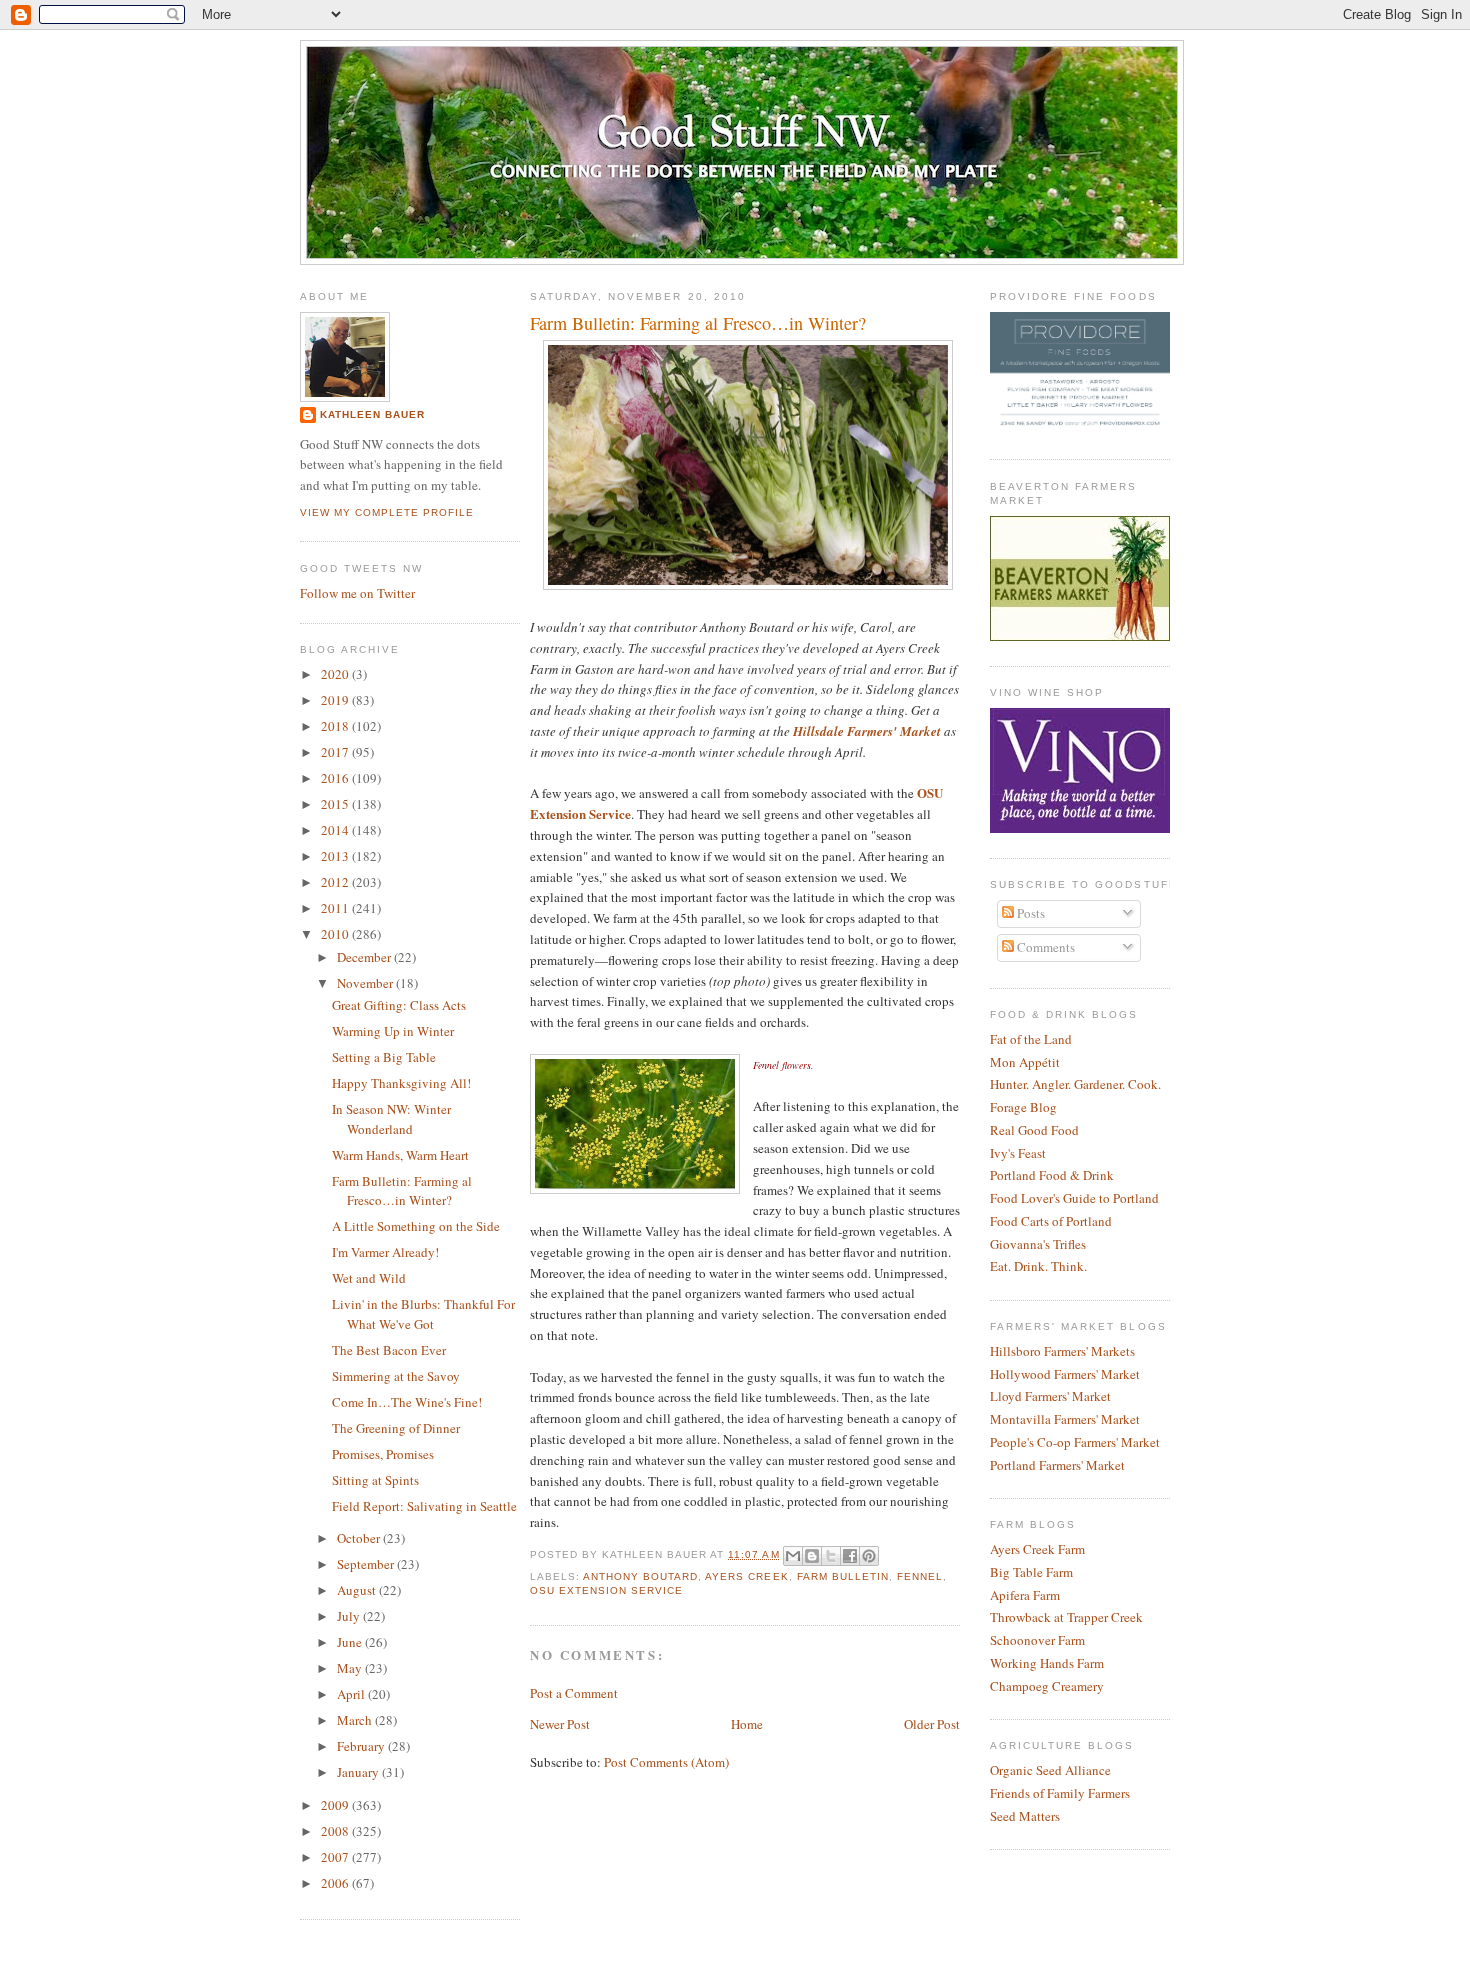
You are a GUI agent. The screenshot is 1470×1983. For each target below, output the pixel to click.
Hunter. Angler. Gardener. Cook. (1075, 1084)
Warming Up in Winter (393, 1031)
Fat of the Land (1031, 1039)
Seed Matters (1025, 1816)
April (352, 1694)
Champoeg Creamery (1047, 1686)
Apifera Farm (1025, 1595)
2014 (336, 830)
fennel (920, 1576)
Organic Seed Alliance (1050, 1770)
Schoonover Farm (1037, 1640)
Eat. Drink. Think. (1038, 1266)
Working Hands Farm (1047, 1663)
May (351, 1668)
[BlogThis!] (812, 1556)
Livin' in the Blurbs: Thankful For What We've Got (423, 1314)
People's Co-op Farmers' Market (1075, 1442)
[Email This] (793, 1556)
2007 (336, 1857)
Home (747, 1724)
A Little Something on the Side (416, 1226)
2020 (336, 674)
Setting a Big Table (384, 1057)
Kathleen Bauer (372, 414)
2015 (336, 804)
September (367, 1564)
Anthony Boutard (640, 1576)
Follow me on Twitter (357, 593)
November (366, 983)
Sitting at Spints (375, 1480)
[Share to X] (831, 1556)
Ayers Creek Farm (1037, 1549)
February (362, 1746)
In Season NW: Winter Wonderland (391, 1119)
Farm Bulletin (843, 1576)
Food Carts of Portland (1051, 1221)
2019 (336, 700)
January (359, 1772)
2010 (336, 934)
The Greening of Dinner (396, 1428)
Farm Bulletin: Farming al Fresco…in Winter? (402, 1191)
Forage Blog (1023, 1107)
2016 (336, 778)
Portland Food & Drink (1052, 1175)
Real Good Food (1034, 1130)
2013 (336, 856)
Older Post (932, 1724)
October (360, 1538)
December (365, 957)
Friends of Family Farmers (1060, 1793)
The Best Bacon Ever (389, 1350)
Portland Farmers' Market (1057, 1465)
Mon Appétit (1025, 1062)
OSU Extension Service (606, 1590)
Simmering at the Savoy (396, 1376)
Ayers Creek (746, 1576)
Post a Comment (574, 1693)
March (356, 1720)
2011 (336, 908)
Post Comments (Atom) (666, 1762)
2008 (336, 1831)
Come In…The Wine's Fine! (407, 1402)
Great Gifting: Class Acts (399, 1005)
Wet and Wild (369, 1278)
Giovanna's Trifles (1038, 1244)
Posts (1029, 913)
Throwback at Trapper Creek (1066, 1617)
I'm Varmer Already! (385, 1252)
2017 (336, 752)
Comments (1044, 947)
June (351, 1642)
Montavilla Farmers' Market (1065, 1419)
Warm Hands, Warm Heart (400, 1155)
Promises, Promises (383, 1454)
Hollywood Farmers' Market (1065, 1374)
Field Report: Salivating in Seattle (424, 1506)
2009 (336, 1805)
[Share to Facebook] (850, 1556)
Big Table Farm (1031, 1572)
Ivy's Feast (1018, 1153)
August (358, 1590)
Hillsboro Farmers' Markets (1062, 1351)
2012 (336, 882)
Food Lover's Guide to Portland (1074, 1198)
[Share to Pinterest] (869, 1556)
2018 (336, 726)
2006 (336, 1883)
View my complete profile (387, 512)
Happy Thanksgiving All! (401, 1083)
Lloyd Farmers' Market (1050, 1396)
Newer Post (560, 1724)
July (350, 1616)
